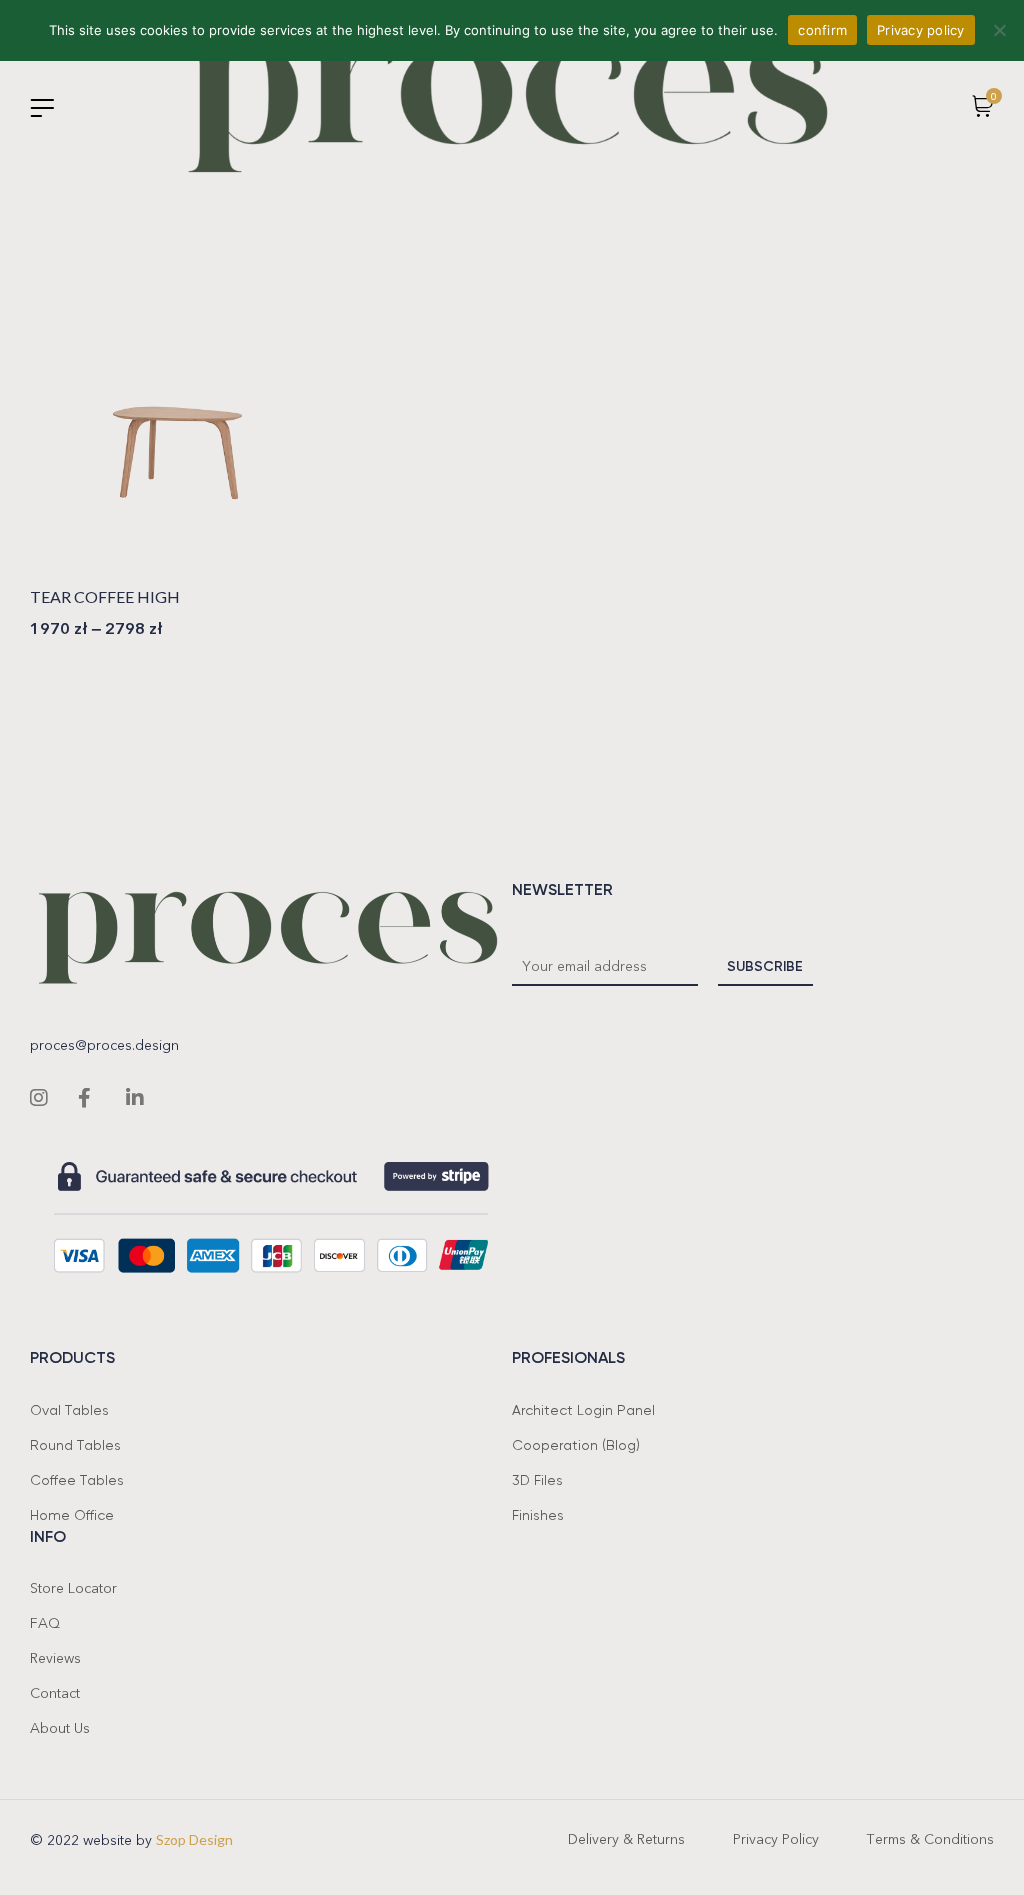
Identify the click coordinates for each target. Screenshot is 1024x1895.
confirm (822, 30)
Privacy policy (921, 30)
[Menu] (42, 107)
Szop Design (194, 1839)
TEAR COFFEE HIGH (105, 596)
